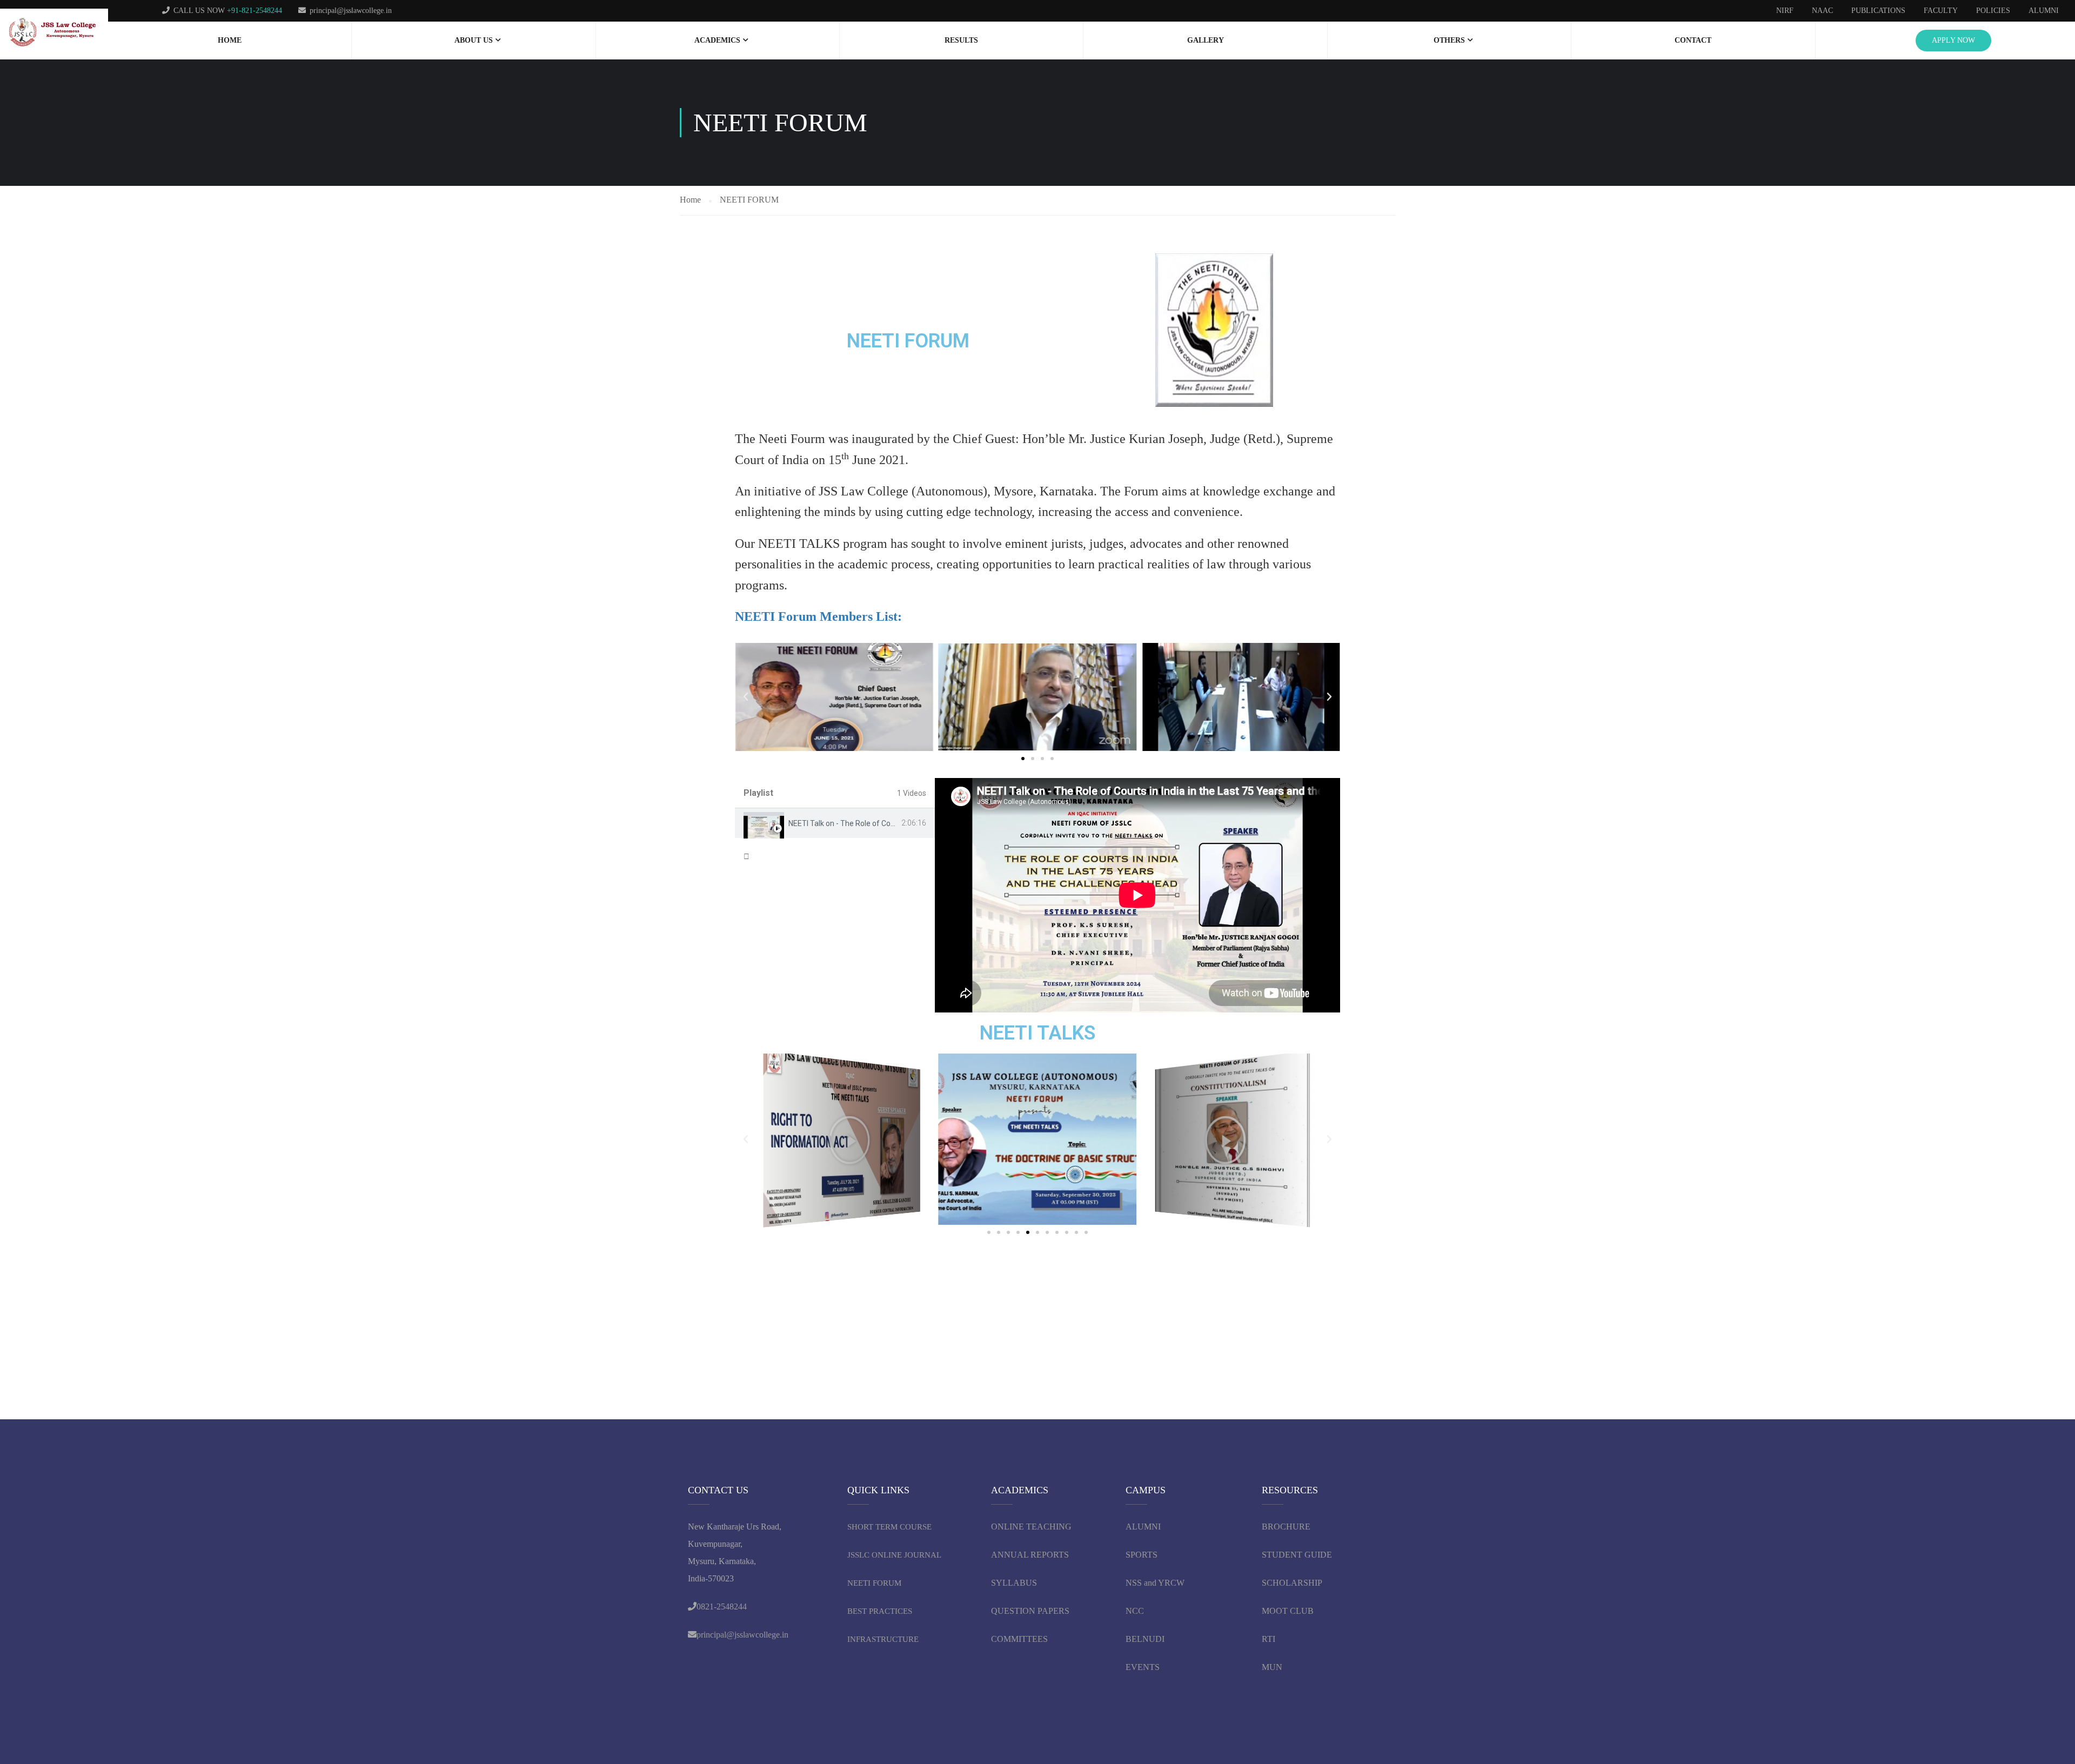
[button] (746, 697)
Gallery (1206, 40)
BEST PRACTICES (880, 1611)
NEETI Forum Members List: (818, 616)
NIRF (1785, 11)
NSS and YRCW (1155, 1583)
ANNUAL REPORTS (1030, 1555)
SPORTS (1142, 1555)
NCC (1135, 1611)
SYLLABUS (1014, 1583)
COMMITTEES (1020, 1639)
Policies (1993, 11)
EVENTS (1143, 1667)
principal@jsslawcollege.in (351, 11)
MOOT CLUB (1288, 1611)
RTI (1269, 1639)
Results (961, 40)
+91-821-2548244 (255, 11)
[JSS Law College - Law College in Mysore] (54, 33)
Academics (717, 40)
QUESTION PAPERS (1030, 1611)
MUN (1272, 1667)
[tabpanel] (1137, 895)
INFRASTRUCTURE (883, 1639)
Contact (1693, 40)
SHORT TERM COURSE (889, 1527)
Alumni (2044, 11)
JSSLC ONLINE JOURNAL (894, 1555)
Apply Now (1953, 40)
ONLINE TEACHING (1032, 1527)
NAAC (1822, 11)
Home (230, 40)
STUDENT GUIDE (1297, 1555)
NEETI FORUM (874, 1583)
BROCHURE (1286, 1527)
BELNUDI (1145, 1639)
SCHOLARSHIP (1292, 1583)
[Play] (842, 1139)
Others (1449, 40)
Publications (1878, 11)
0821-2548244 (722, 1607)
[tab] (835, 823)
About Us (474, 40)
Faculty (1941, 11)
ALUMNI (1143, 1527)
